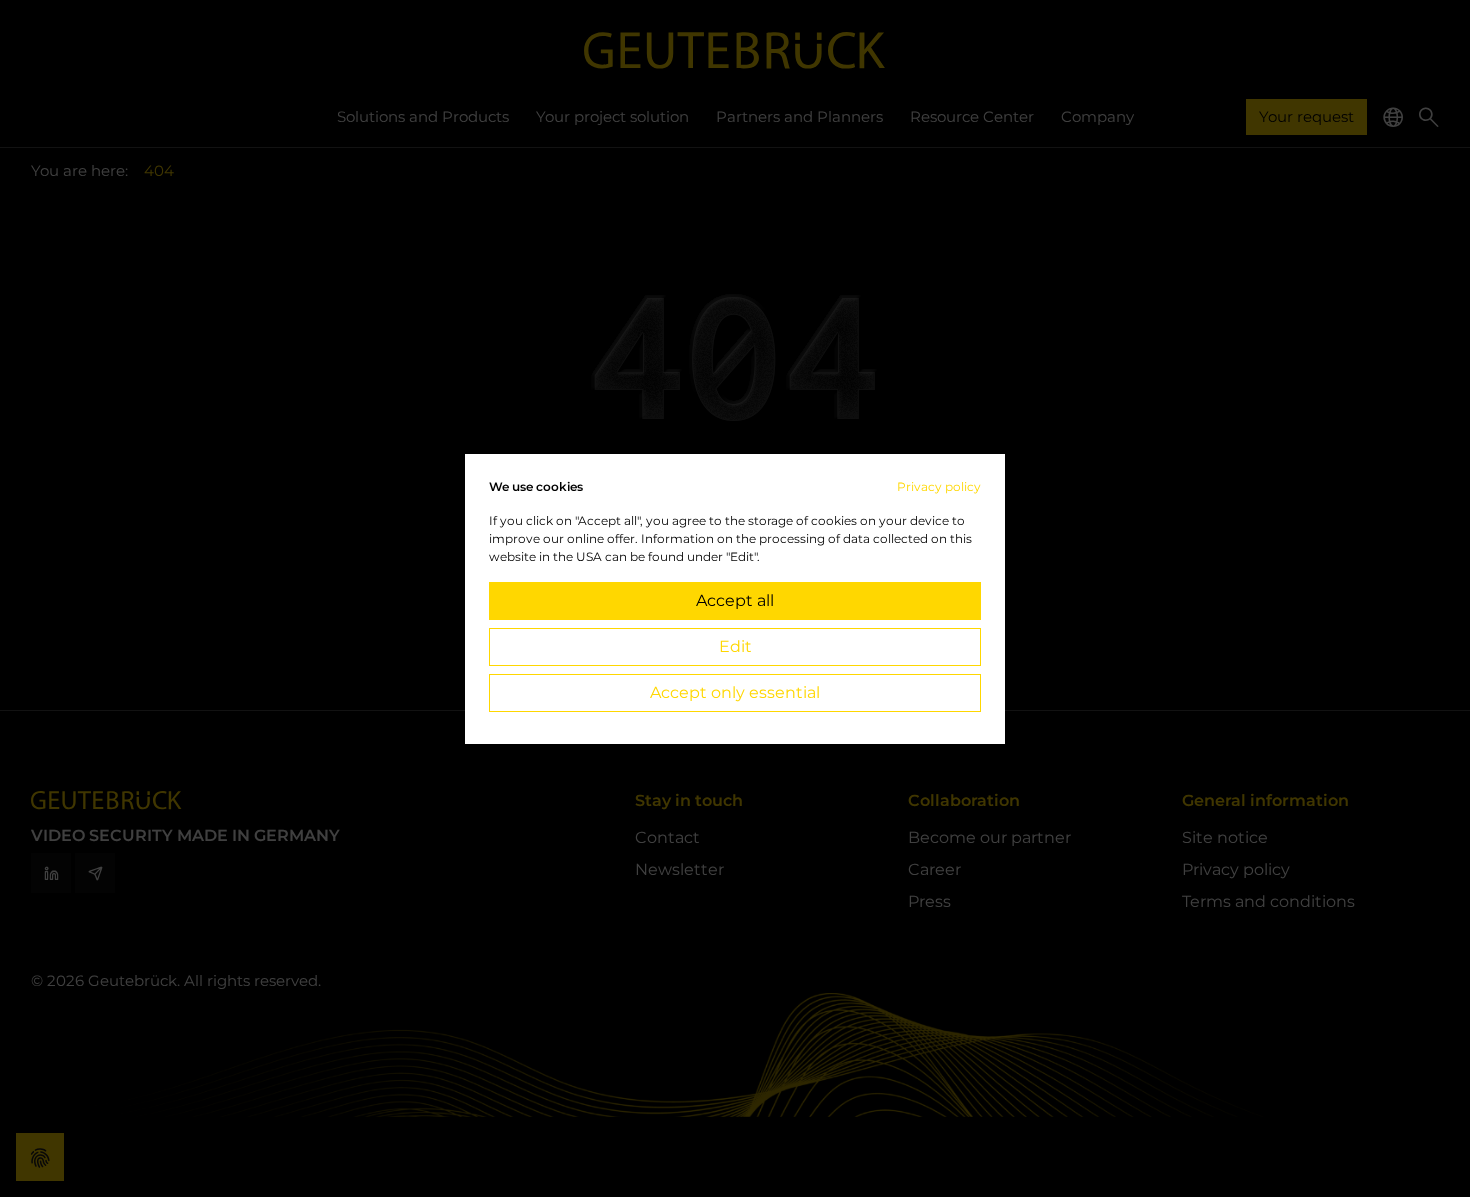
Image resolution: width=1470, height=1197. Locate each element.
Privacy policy (939, 486)
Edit (735, 646)
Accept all (735, 600)
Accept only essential (735, 692)
